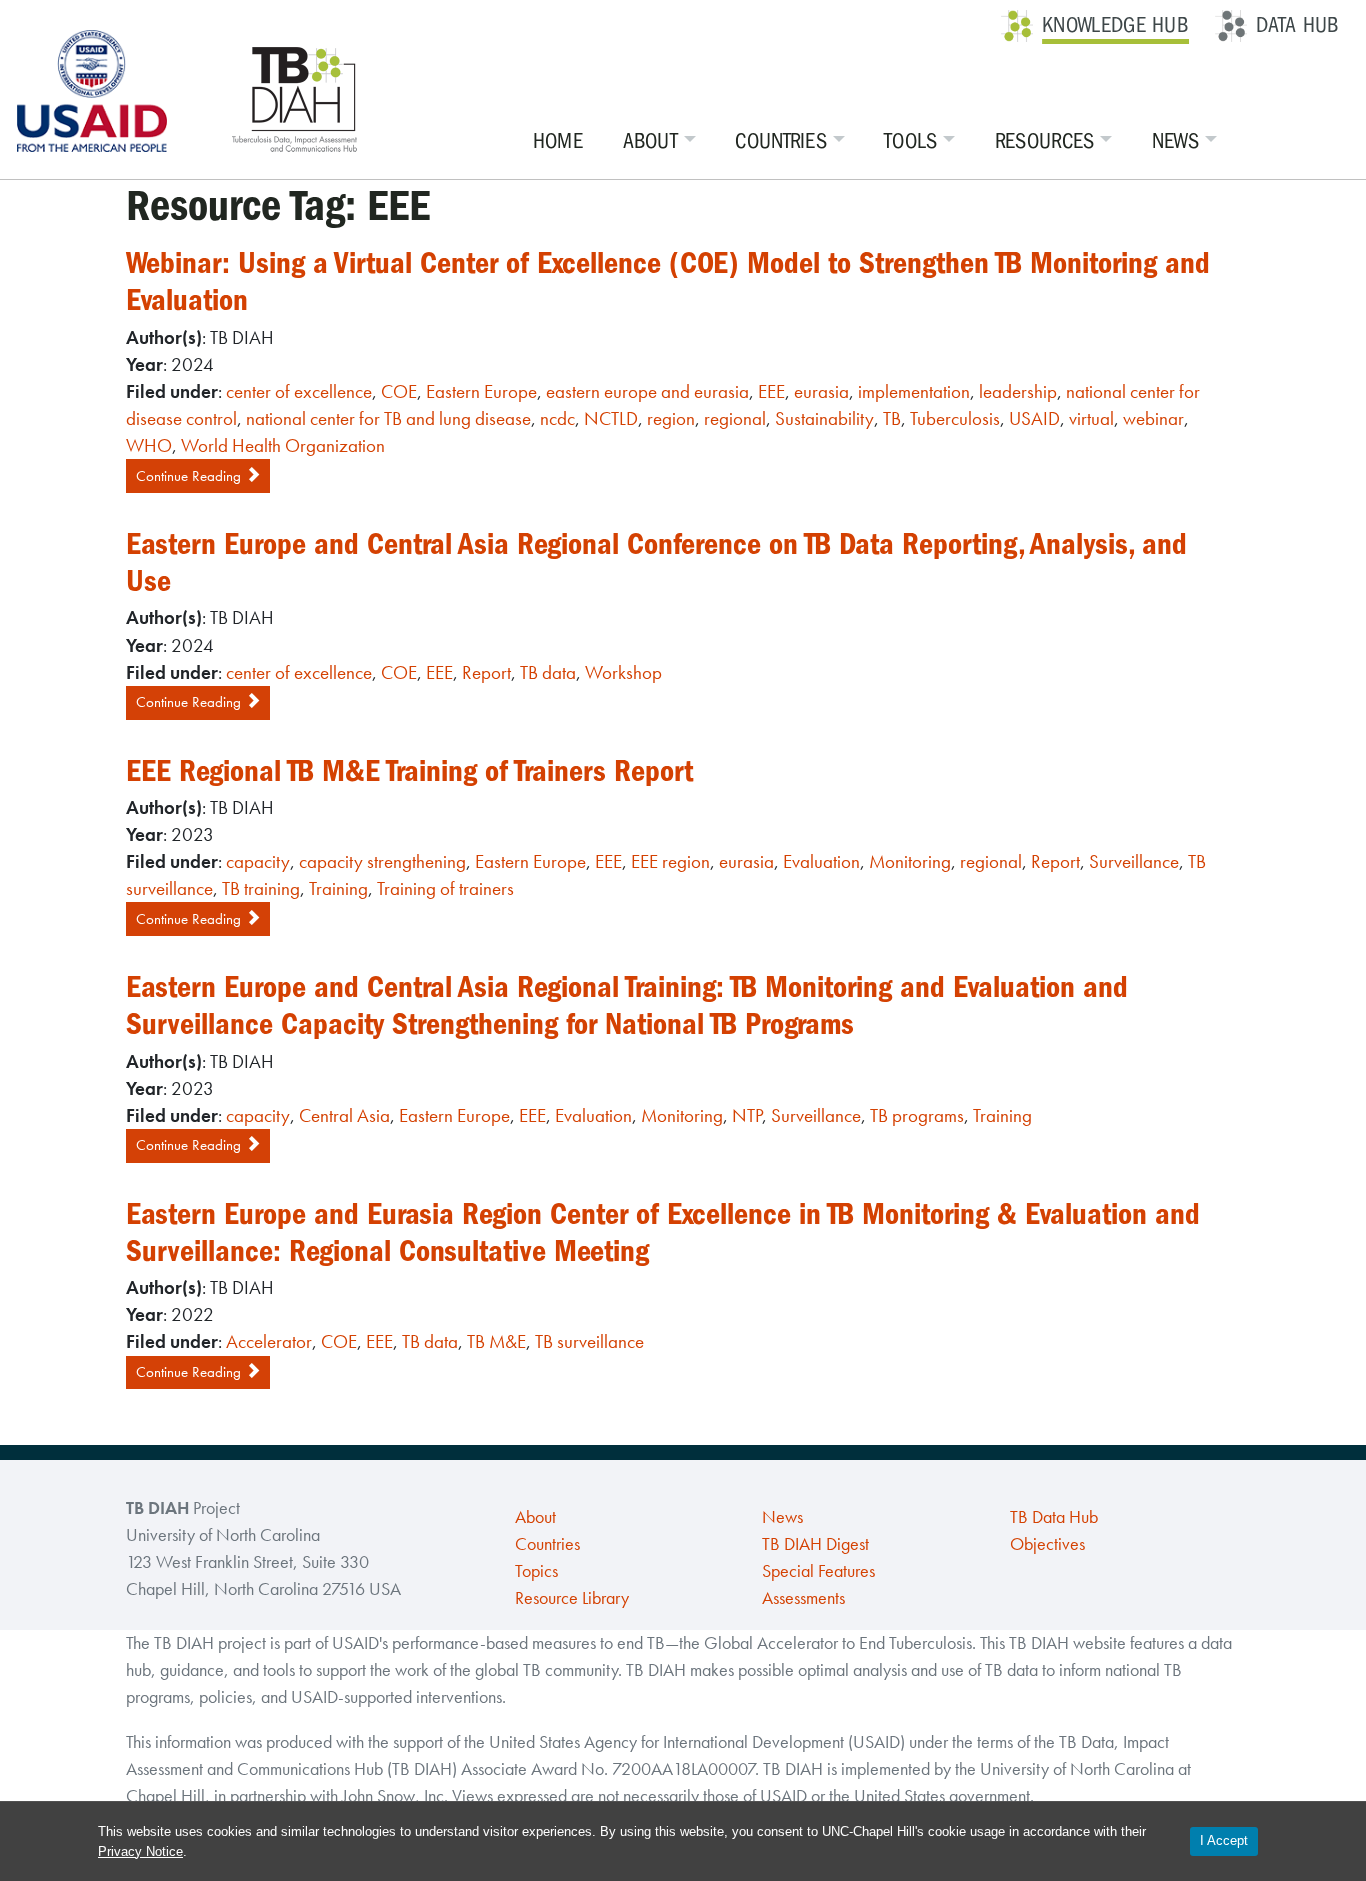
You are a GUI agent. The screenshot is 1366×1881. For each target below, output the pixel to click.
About (651, 141)
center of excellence (299, 391)
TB (892, 418)
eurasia (821, 391)
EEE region (670, 861)
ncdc (557, 418)
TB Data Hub (1054, 1517)
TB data (548, 672)
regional (735, 418)
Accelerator (269, 1341)
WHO (149, 445)
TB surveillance (589, 1341)
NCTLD (611, 418)
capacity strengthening (382, 861)
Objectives (1047, 1544)
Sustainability (824, 418)
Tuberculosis (955, 418)
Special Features (818, 1571)
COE (399, 391)
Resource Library (572, 1598)
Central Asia (344, 1115)
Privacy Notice (140, 1851)
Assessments (803, 1598)
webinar (1153, 418)
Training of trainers (445, 888)
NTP (747, 1115)
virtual (1091, 418)
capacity (258, 861)
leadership (1018, 391)
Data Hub (1297, 25)
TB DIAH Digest (815, 1544)
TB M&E (496, 1341)
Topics (536, 1571)
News (1175, 141)
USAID (1034, 418)
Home (558, 141)
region (671, 418)
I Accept (1224, 1840)
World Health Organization (283, 445)
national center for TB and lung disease (388, 418)
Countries (781, 141)
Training (338, 888)
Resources (1045, 141)
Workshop (623, 672)
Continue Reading (190, 476)
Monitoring (910, 861)
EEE (771, 391)
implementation (914, 391)
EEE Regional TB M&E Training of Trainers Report (409, 771)
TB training (261, 888)
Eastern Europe (481, 391)
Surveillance (1134, 861)
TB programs (917, 1115)
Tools (911, 141)
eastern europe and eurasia (647, 391)
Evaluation (821, 861)
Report (486, 672)
